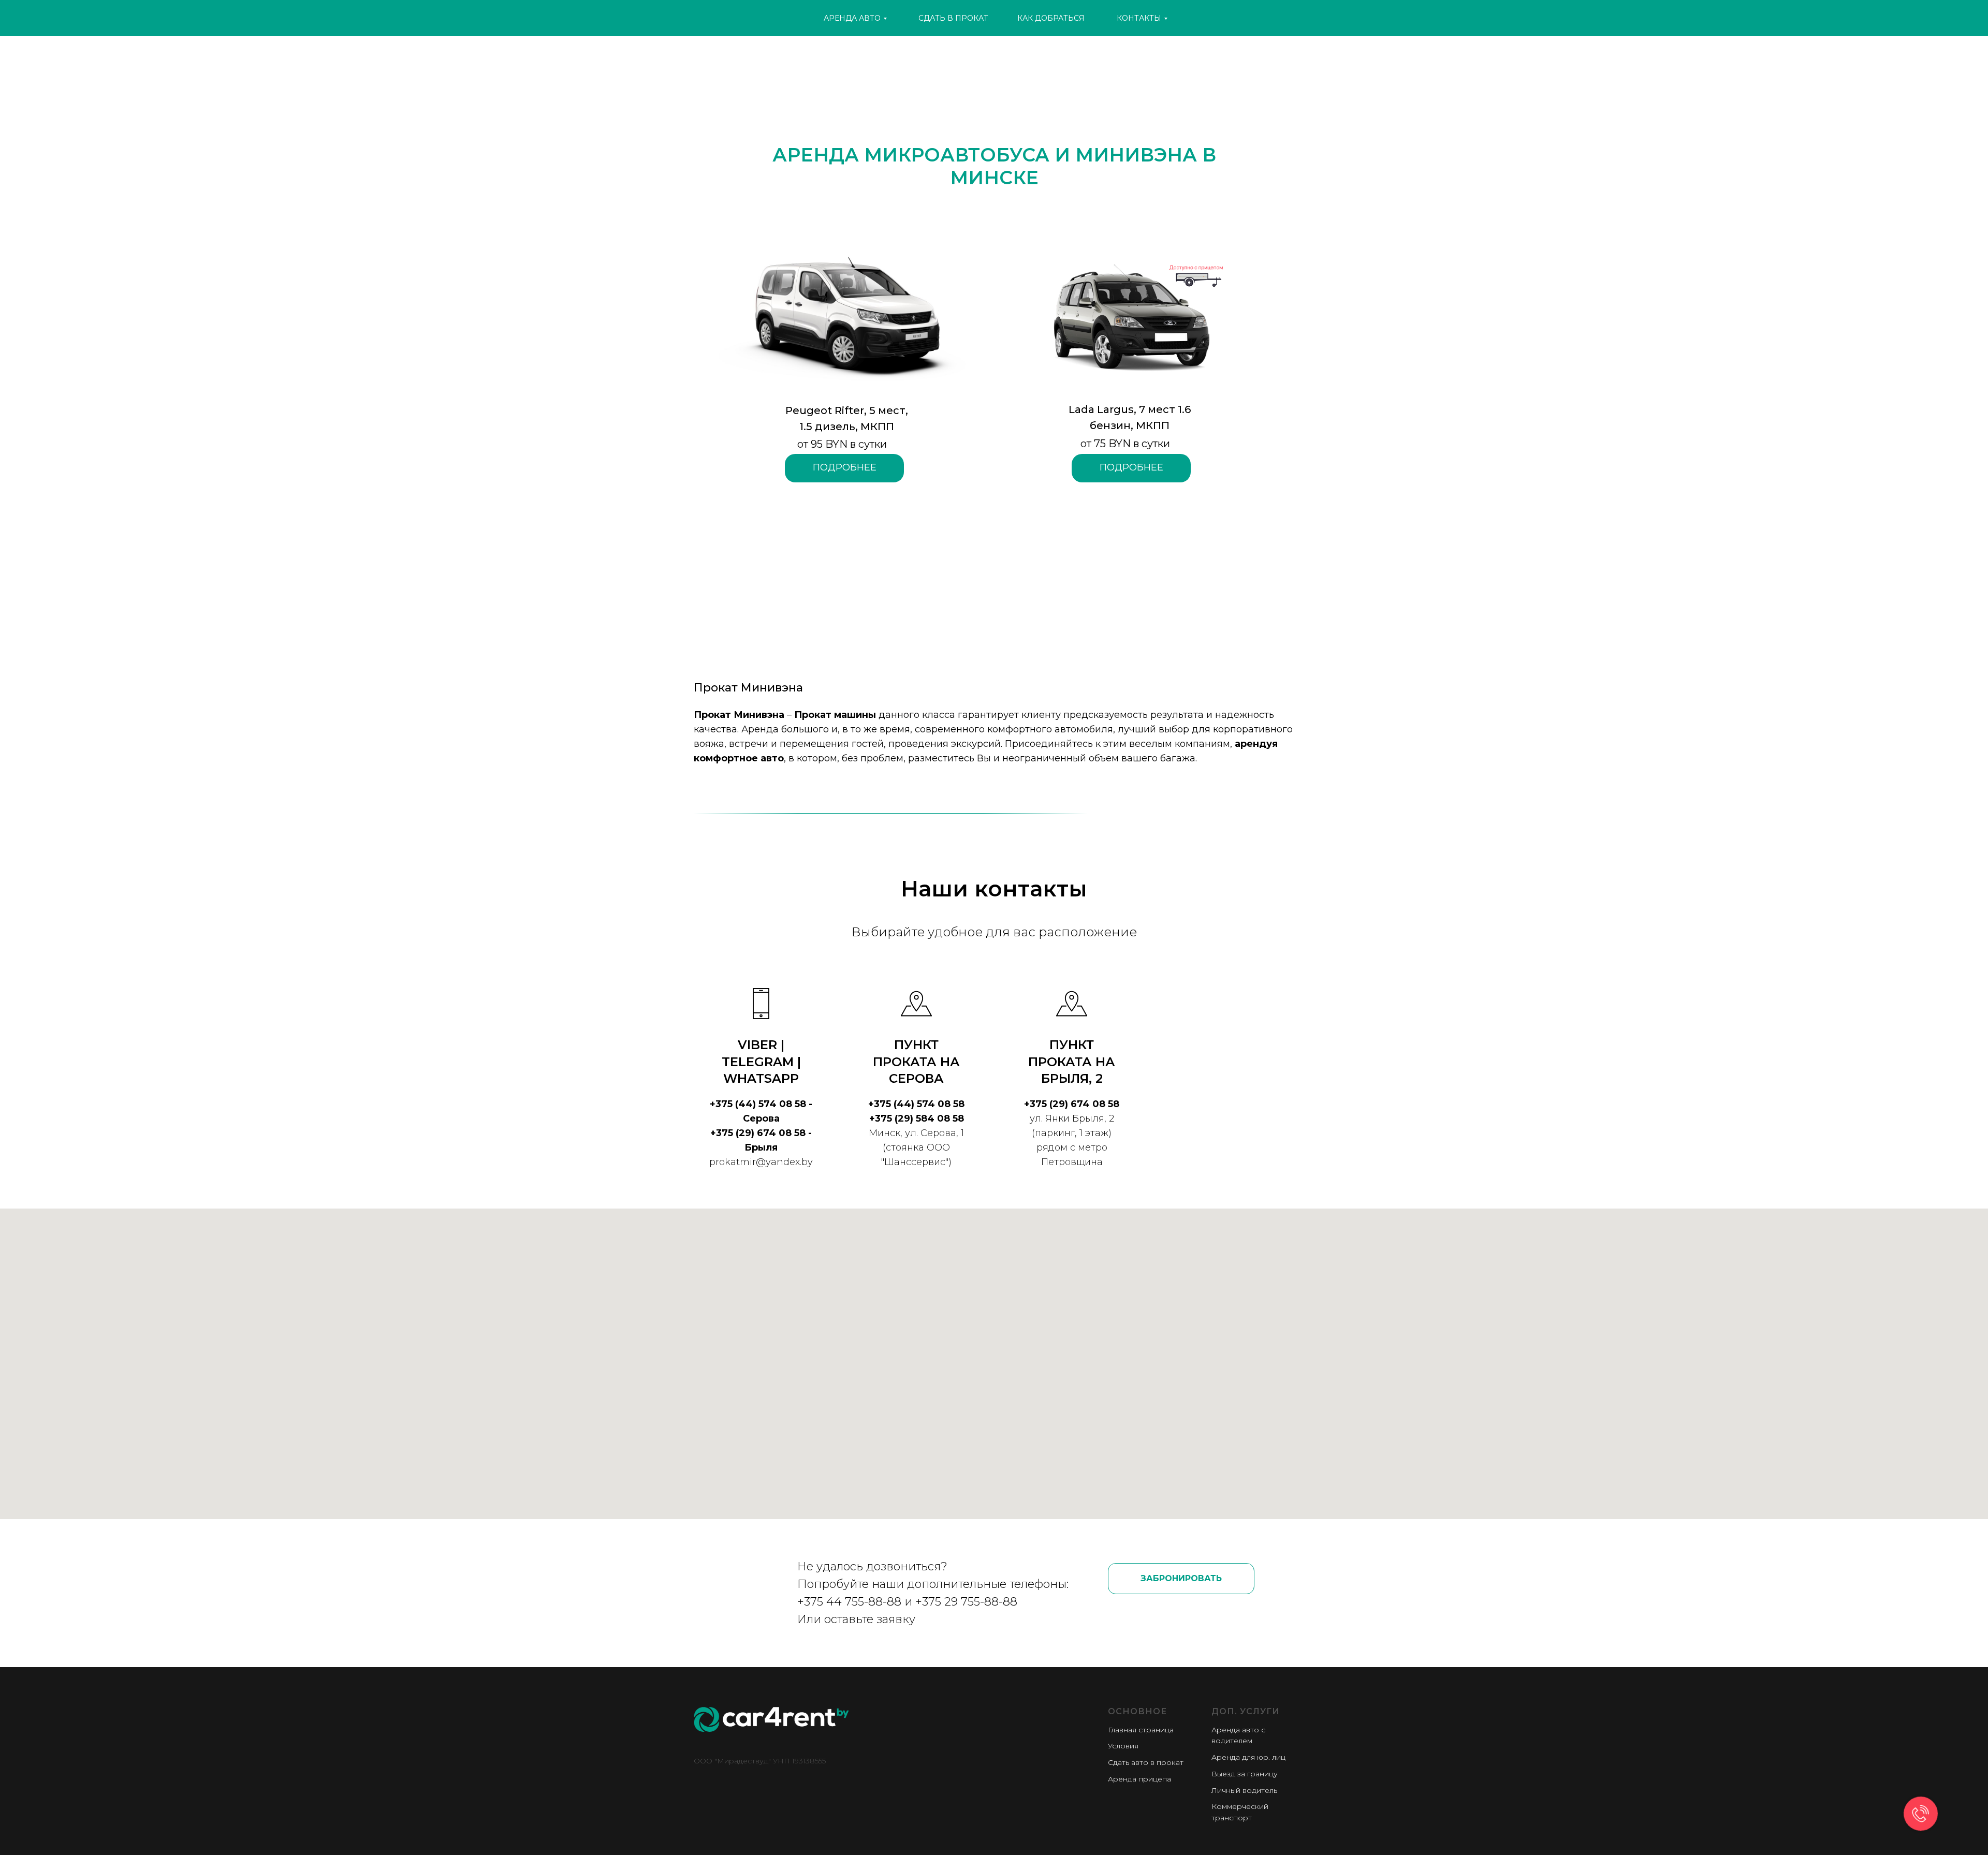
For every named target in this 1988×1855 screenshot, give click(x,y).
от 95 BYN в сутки (842, 444)
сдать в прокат (953, 18)
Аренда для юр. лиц (1248, 1757)
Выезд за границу (1245, 1774)
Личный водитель (1244, 1790)
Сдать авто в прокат (1146, 1762)
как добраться (1051, 18)
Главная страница (1141, 1730)
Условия (1123, 1746)
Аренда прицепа (1139, 1779)
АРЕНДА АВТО (852, 18)
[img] (771, 17)
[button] (1181, 1579)
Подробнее (1131, 467)
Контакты (1139, 18)
